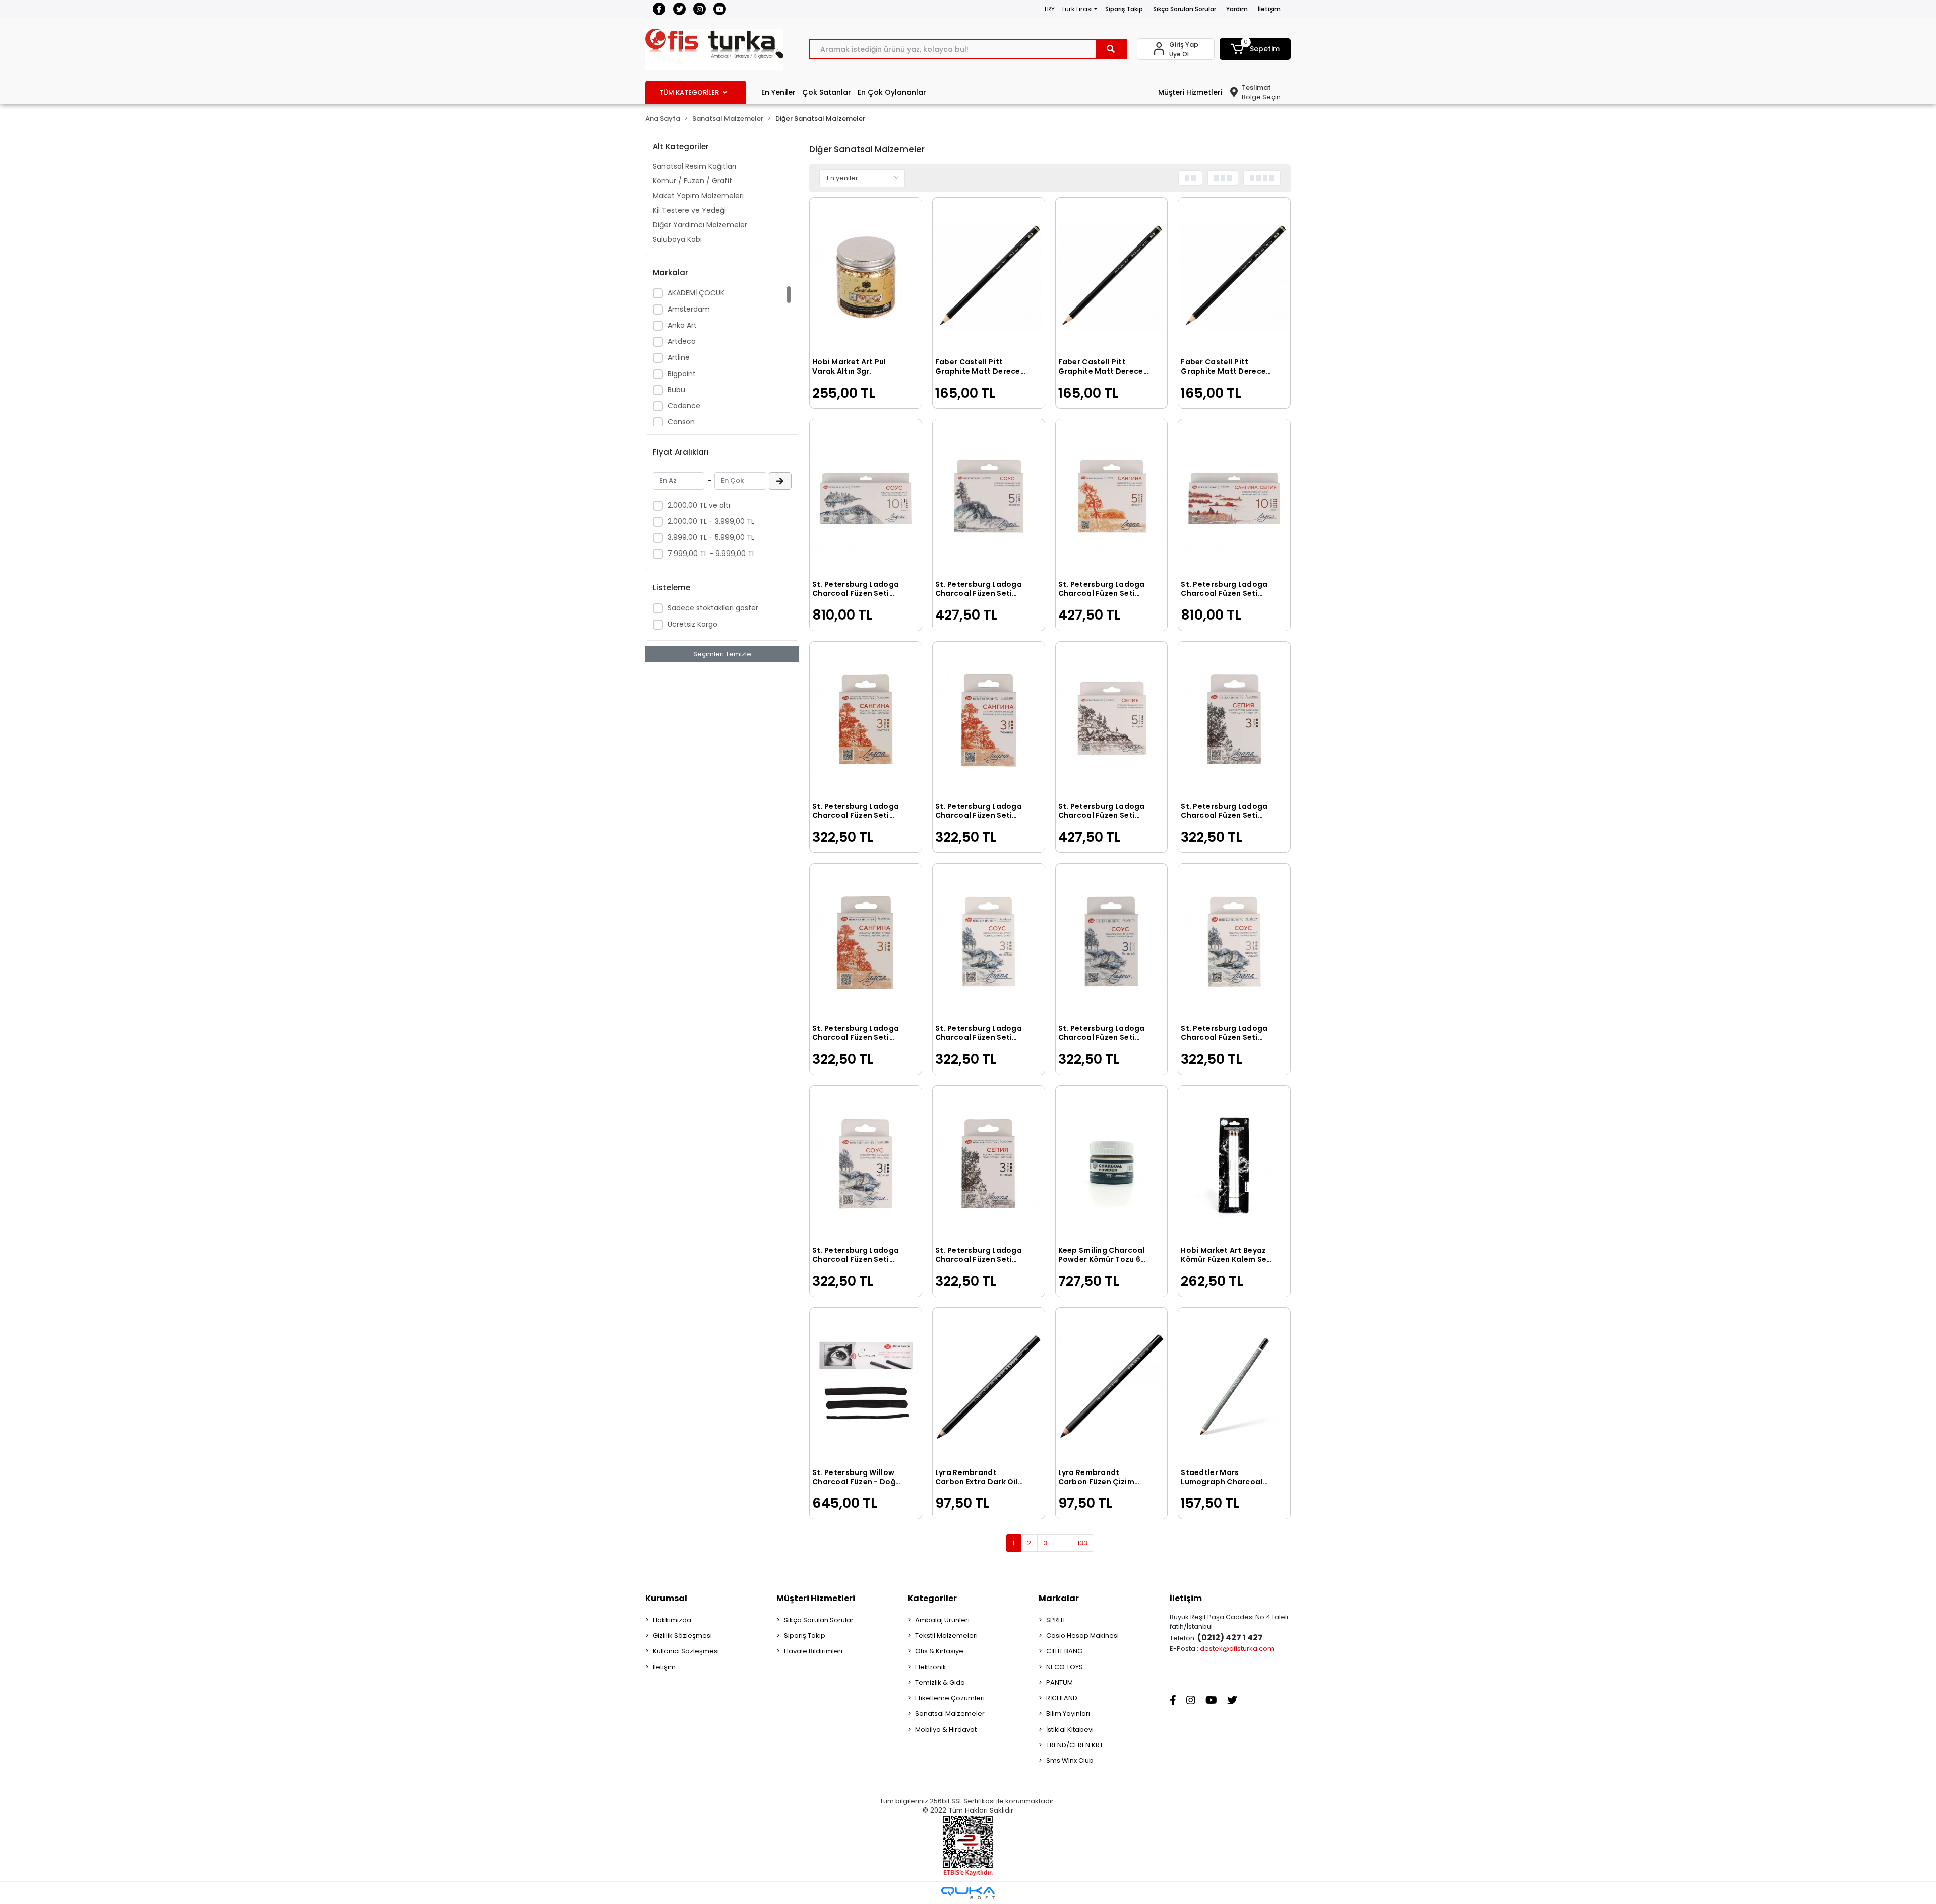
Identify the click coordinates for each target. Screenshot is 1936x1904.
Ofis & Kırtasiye (939, 1651)
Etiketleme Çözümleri (950, 1698)
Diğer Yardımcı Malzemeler (700, 225)
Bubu (676, 390)
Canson (681, 422)
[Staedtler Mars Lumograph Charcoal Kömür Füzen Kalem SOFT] (1234, 1387)
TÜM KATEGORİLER (689, 93)
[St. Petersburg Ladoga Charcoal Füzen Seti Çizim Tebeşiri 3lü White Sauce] (1112, 942)
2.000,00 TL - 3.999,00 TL (711, 521)
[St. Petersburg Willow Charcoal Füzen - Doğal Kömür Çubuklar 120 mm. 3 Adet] (866, 1387)
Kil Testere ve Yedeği (689, 210)
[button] (1255, 49)
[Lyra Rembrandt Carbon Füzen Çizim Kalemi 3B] (1112, 1387)
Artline (679, 357)
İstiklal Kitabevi (1070, 1729)
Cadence (684, 406)
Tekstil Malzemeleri (946, 1636)
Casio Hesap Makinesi (1082, 1636)
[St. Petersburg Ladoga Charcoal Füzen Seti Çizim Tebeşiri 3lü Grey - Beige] (989, 942)
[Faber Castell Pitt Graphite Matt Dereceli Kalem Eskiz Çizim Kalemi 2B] (1112, 277)
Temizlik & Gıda (940, 1682)
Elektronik (931, 1667)
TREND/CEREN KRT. (1075, 1745)
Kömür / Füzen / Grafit (692, 181)
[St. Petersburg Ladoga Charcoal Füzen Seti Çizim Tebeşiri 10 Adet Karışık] (866, 498)
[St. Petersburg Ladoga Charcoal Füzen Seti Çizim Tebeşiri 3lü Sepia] (1234, 721)
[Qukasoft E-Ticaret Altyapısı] (968, 1893)
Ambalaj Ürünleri (942, 1620)
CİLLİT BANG (1064, 1651)
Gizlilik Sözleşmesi (682, 1636)
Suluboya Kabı (677, 239)
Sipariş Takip (1124, 9)
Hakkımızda (672, 1620)
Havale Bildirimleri (813, 1651)
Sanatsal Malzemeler (950, 1714)
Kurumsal (666, 1598)
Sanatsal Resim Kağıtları (694, 166)
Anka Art (682, 325)
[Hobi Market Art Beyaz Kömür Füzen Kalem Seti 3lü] (1234, 1165)
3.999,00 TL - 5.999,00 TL (711, 537)
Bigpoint (682, 374)
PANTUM (1060, 1682)
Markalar (1059, 1598)
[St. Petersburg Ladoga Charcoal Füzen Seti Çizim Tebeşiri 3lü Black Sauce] (866, 1165)
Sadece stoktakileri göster (713, 608)
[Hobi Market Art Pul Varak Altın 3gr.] (866, 277)
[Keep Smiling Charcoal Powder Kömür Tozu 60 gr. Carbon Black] (1112, 1165)
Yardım (1237, 9)
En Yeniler (778, 92)
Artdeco (682, 341)
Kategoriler (932, 1598)
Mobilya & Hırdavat (946, 1729)
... (1063, 1543)
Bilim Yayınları (1068, 1714)
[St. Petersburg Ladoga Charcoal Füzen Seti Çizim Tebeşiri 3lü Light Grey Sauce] (1234, 942)
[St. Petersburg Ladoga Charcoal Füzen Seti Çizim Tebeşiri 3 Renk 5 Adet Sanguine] (1112, 498)
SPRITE (1056, 1620)
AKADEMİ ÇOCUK (696, 293)
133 (1082, 1543)
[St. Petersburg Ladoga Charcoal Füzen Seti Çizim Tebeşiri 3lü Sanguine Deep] (989, 721)
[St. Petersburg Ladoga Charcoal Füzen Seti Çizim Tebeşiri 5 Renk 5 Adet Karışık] (989, 498)
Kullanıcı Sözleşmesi (686, 1651)
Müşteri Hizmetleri (1190, 92)
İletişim (1269, 9)
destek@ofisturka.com (1237, 1649)
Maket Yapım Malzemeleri (698, 196)
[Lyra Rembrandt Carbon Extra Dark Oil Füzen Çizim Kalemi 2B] (989, 1387)
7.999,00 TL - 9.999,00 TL (711, 554)
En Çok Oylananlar (892, 92)
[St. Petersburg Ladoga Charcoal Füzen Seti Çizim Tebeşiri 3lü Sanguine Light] (866, 721)
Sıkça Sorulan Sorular (1185, 9)
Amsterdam (689, 309)
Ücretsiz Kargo (692, 624)
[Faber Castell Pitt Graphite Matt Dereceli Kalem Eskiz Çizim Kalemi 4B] (989, 277)
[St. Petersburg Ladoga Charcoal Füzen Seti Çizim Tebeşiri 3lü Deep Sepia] (989, 1165)
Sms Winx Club (1070, 1761)
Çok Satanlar (827, 92)
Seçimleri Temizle (722, 654)
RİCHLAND (1062, 1698)
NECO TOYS (1065, 1667)
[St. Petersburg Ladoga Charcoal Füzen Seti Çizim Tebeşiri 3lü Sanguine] (866, 942)
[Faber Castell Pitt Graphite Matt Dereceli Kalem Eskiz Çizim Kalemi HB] (1234, 277)
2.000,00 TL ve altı (699, 505)
